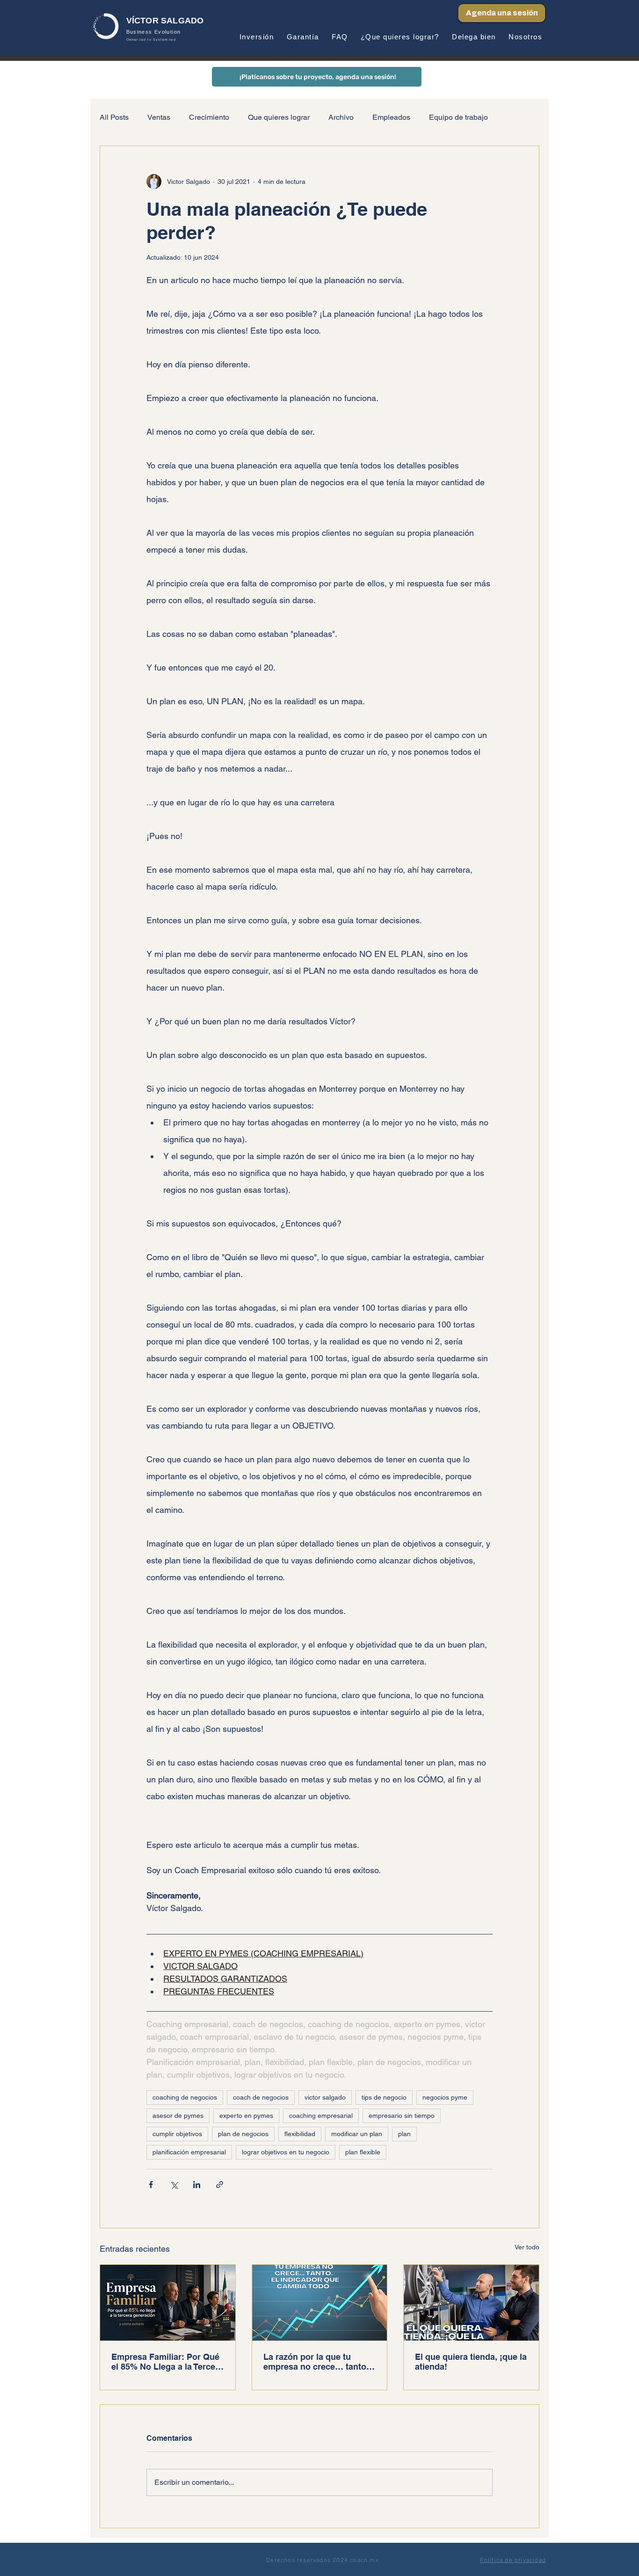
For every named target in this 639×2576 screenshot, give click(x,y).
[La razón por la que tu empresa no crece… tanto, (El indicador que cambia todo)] (320, 2303)
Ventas (159, 117)
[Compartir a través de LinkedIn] (197, 2185)
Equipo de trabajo (458, 117)
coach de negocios (261, 2097)
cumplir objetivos (177, 2134)
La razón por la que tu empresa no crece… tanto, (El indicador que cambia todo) (316, 2362)
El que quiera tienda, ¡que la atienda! (471, 2362)
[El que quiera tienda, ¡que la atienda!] (471, 2303)
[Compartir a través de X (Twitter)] (174, 2185)
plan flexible (363, 2152)
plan (404, 2134)
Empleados (391, 117)
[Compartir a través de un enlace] (220, 2185)
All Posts (114, 117)
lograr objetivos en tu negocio (286, 2152)
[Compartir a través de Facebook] (151, 2185)
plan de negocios (243, 2134)
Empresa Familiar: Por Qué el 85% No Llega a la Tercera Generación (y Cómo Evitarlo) (167, 2362)
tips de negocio (384, 2097)
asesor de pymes (178, 2116)
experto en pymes (246, 2116)
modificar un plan (357, 2134)
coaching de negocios (185, 2097)
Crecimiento (209, 117)
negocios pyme (445, 2097)
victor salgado (325, 2097)
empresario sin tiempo (402, 2116)
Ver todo (527, 2247)
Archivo (341, 117)
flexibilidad (300, 2134)
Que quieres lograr (279, 117)
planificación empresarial (189, 2152)
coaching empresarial (321, 2116)
